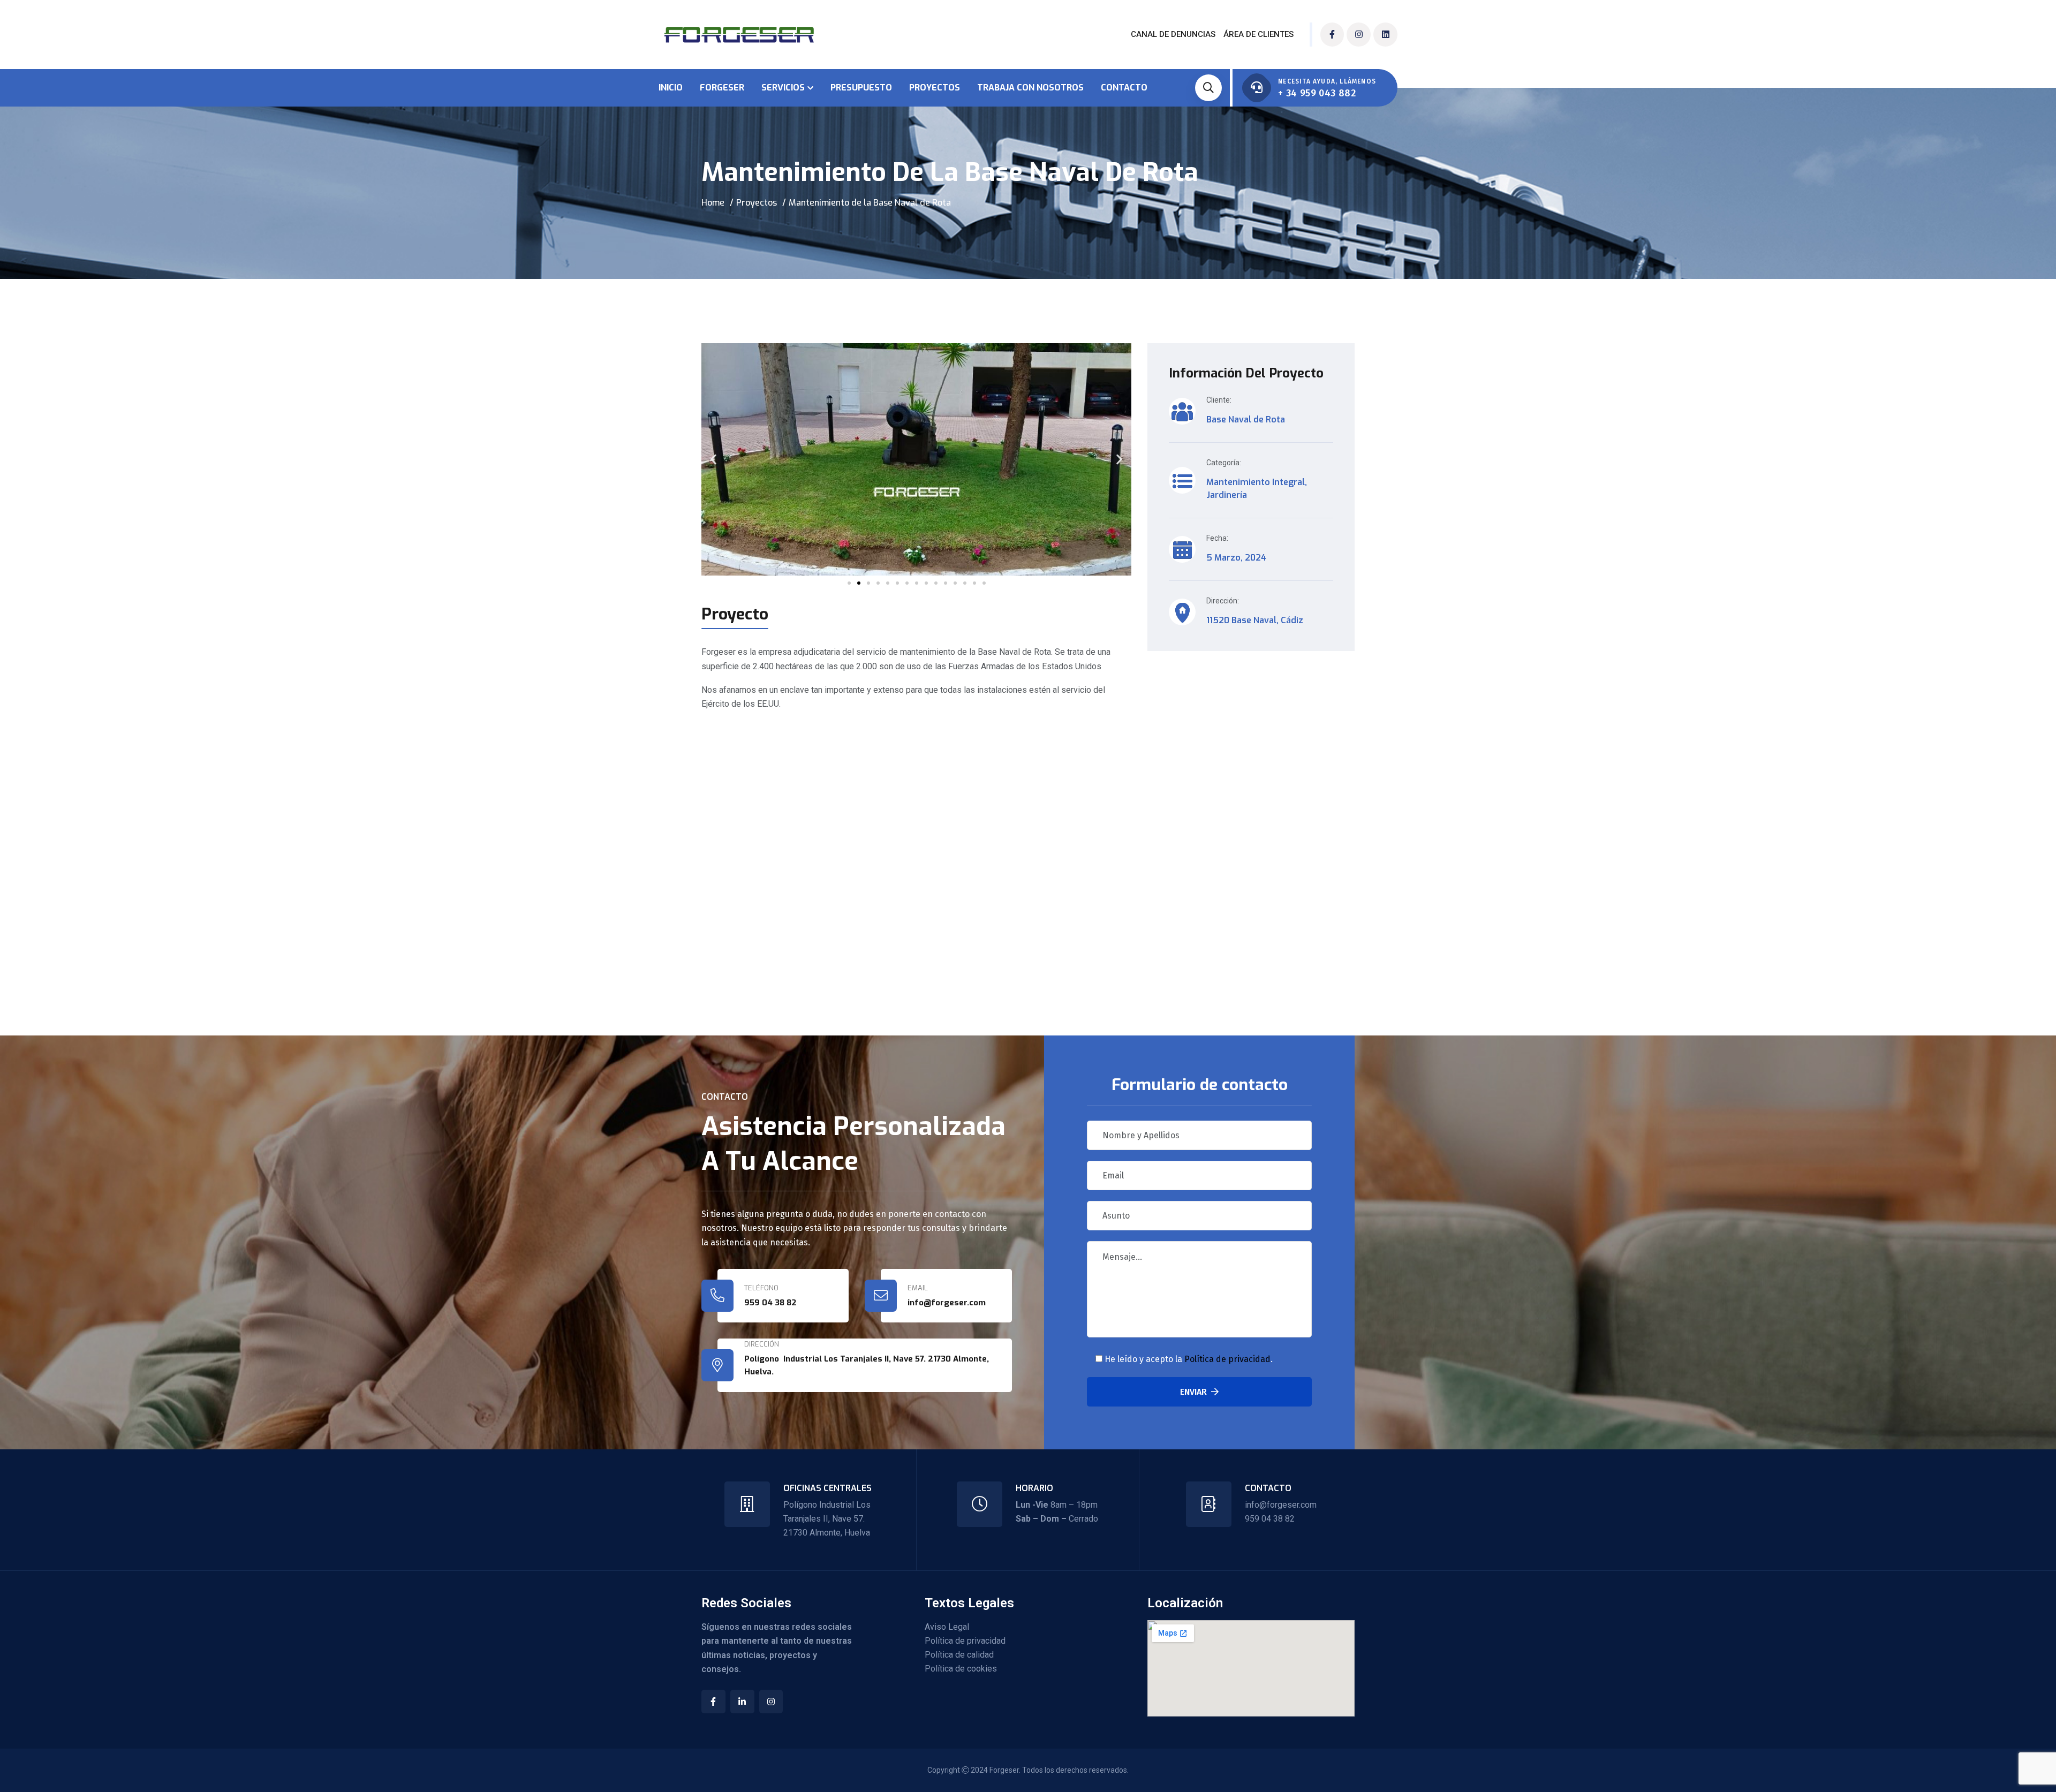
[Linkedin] (1385, 35)
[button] (713, 460)
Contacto (1124, 88)
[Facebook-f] (1332, 35)
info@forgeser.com (1281, 1505)
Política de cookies (961, 1669)
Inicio (671, 88)
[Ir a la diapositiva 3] (868, 583)
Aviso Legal (947, 1627)
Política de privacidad (1227, 1359)
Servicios (783, 88)
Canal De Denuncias (1173, 34)
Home (713, 203)
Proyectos (935, 88)
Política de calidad (959, 1655)
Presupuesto (861, 88)
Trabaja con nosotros (1030, 88)
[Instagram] (1359, 35)
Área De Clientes (1258, 34)
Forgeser (722, 88)
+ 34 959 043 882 (1317, 93)
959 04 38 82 (770, 1303)
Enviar (1193, 1392)
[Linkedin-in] (742, 1702)
